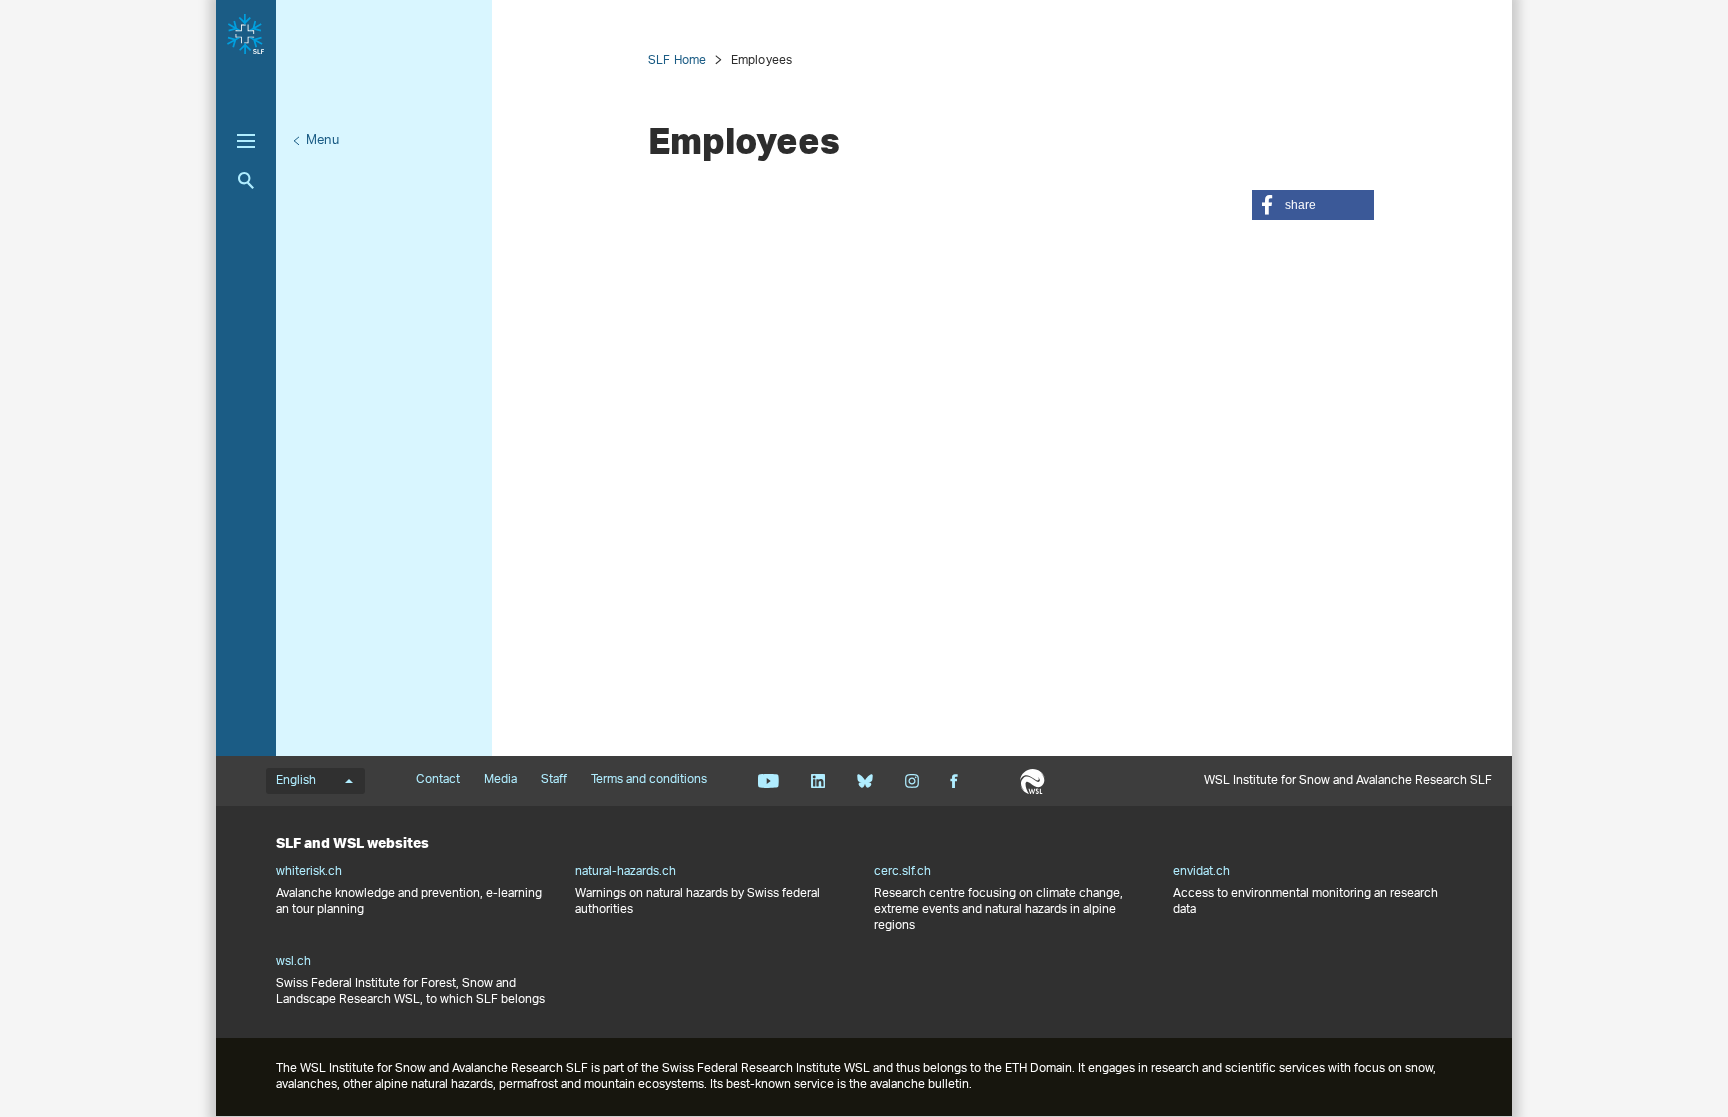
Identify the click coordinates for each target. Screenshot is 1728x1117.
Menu (322, 140)
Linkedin (817, 781)
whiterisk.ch (309, 872)
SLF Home (677, 60)
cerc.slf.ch (902, 872)
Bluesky (864, 781)
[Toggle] (246, 141)
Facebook (954, 781)
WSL (1032, 781)
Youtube (768, 781)
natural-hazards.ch (625, 872)
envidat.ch (1201, 872)
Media (500, 780)
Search (246, 180)
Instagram (911, 781)
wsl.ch (293, 962)
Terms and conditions (649, 780)
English (296, 781)
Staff (554, 780)
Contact (438, 780)
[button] (1313, 205)
